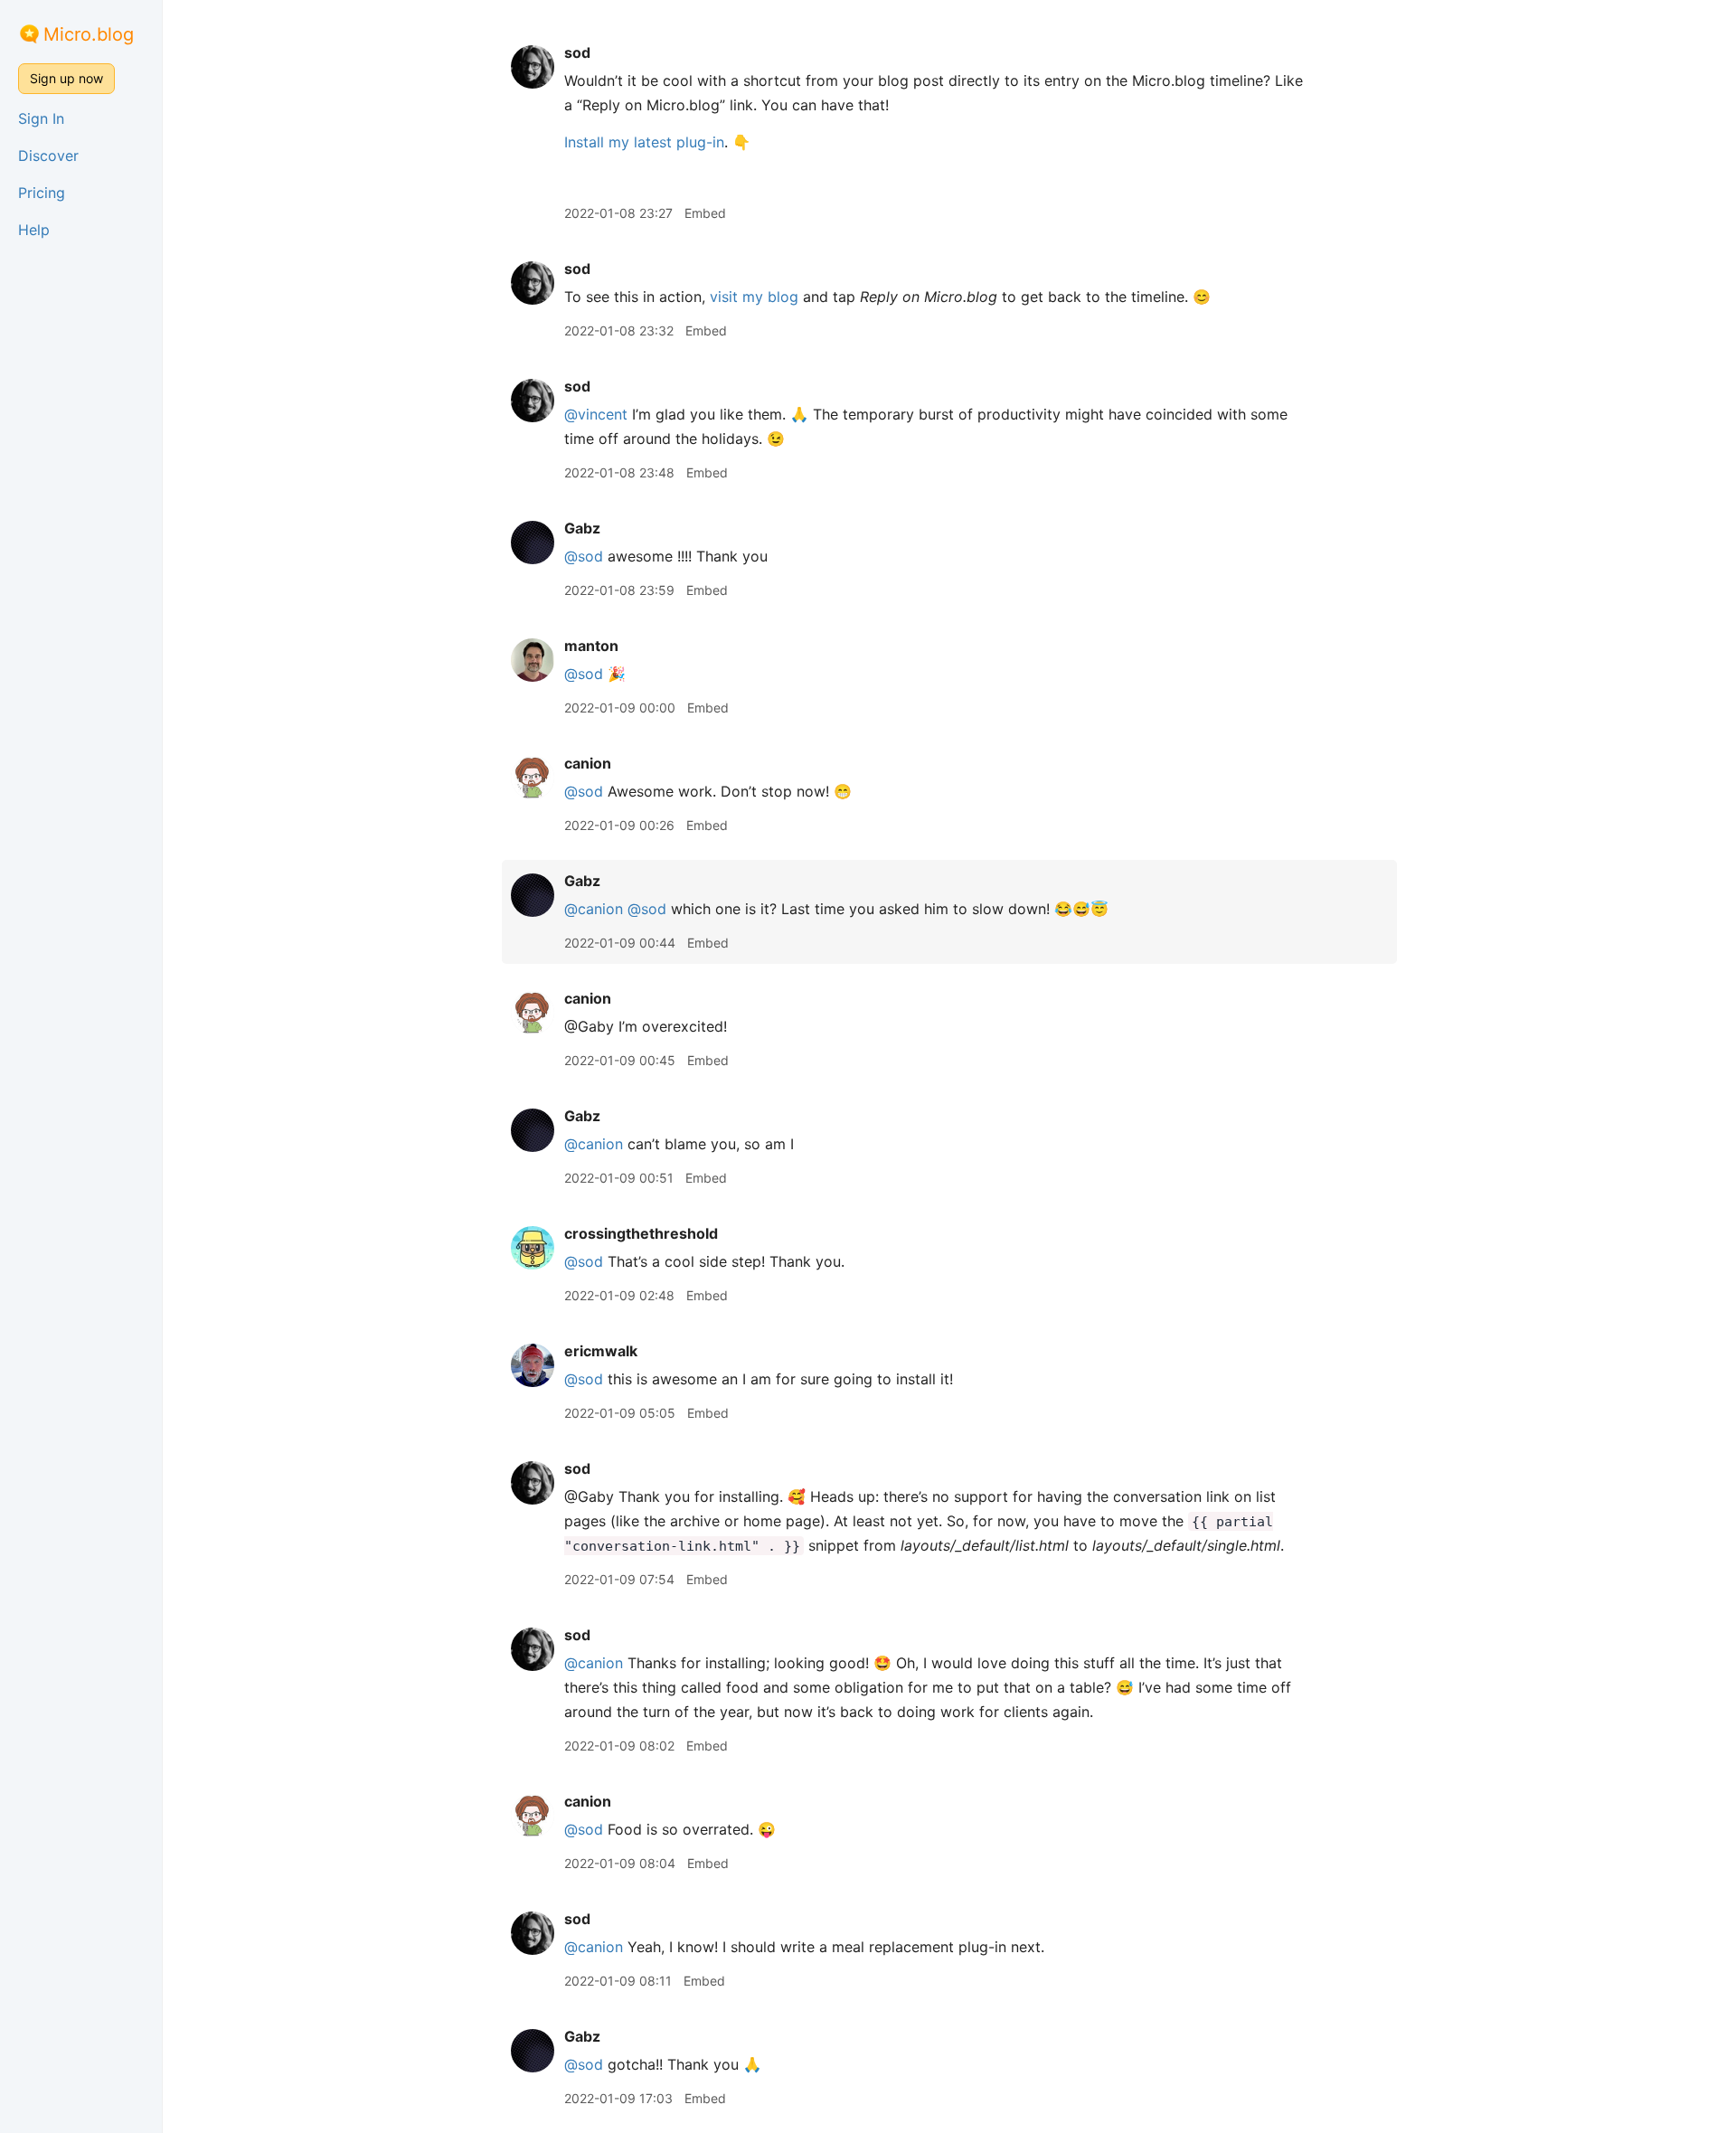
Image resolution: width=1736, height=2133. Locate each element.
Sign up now (66, 78)
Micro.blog (89, 34)
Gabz (582, 528)
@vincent (596, 414)
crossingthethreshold (641, 1233)
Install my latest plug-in (644, 142)
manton (591, 646)
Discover (48, 156)
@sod (584, 556)
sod (577, 52)
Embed (705, 213)
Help (34, 230)
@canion (594, 909)
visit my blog (754, 297)
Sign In (41, 118)
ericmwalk (601, 1351)
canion (588, 763)
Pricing (42, 193)
